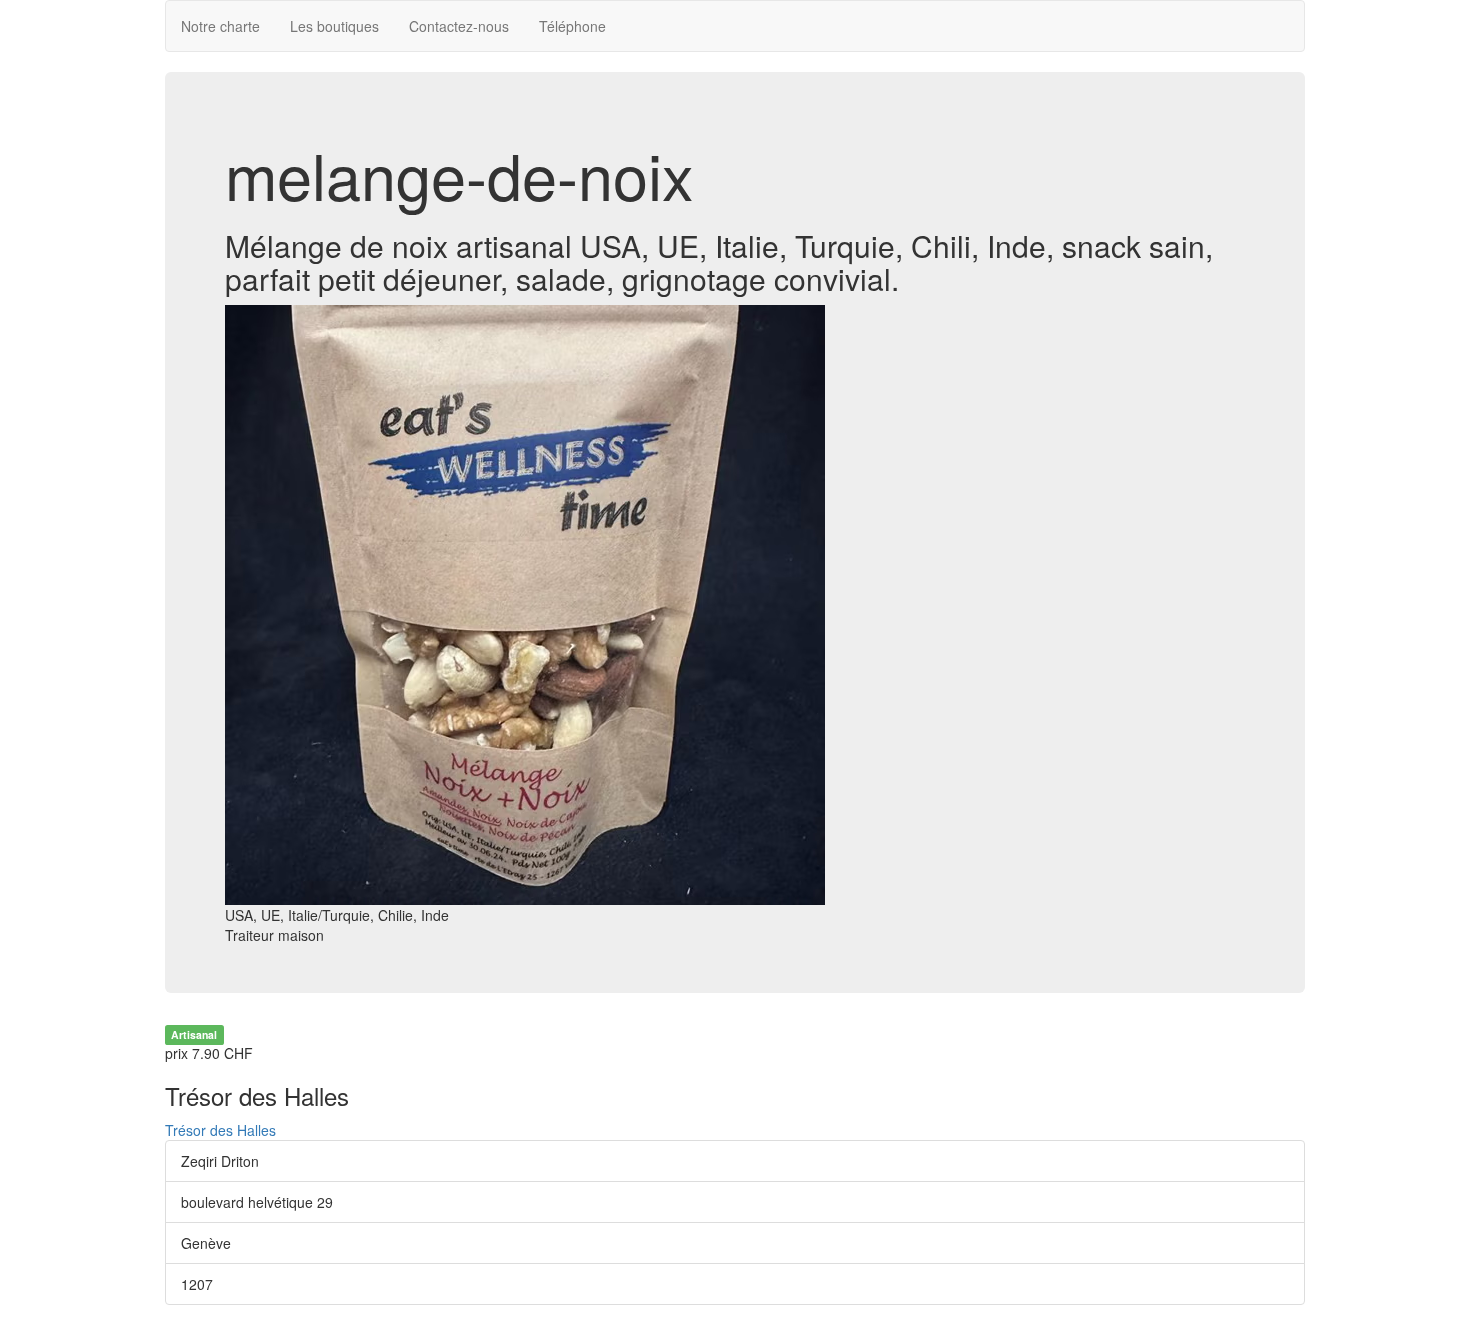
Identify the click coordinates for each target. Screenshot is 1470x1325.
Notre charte (220, 26)
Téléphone (572, 26)
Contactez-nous (459, 26)
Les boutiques (334, 26)
